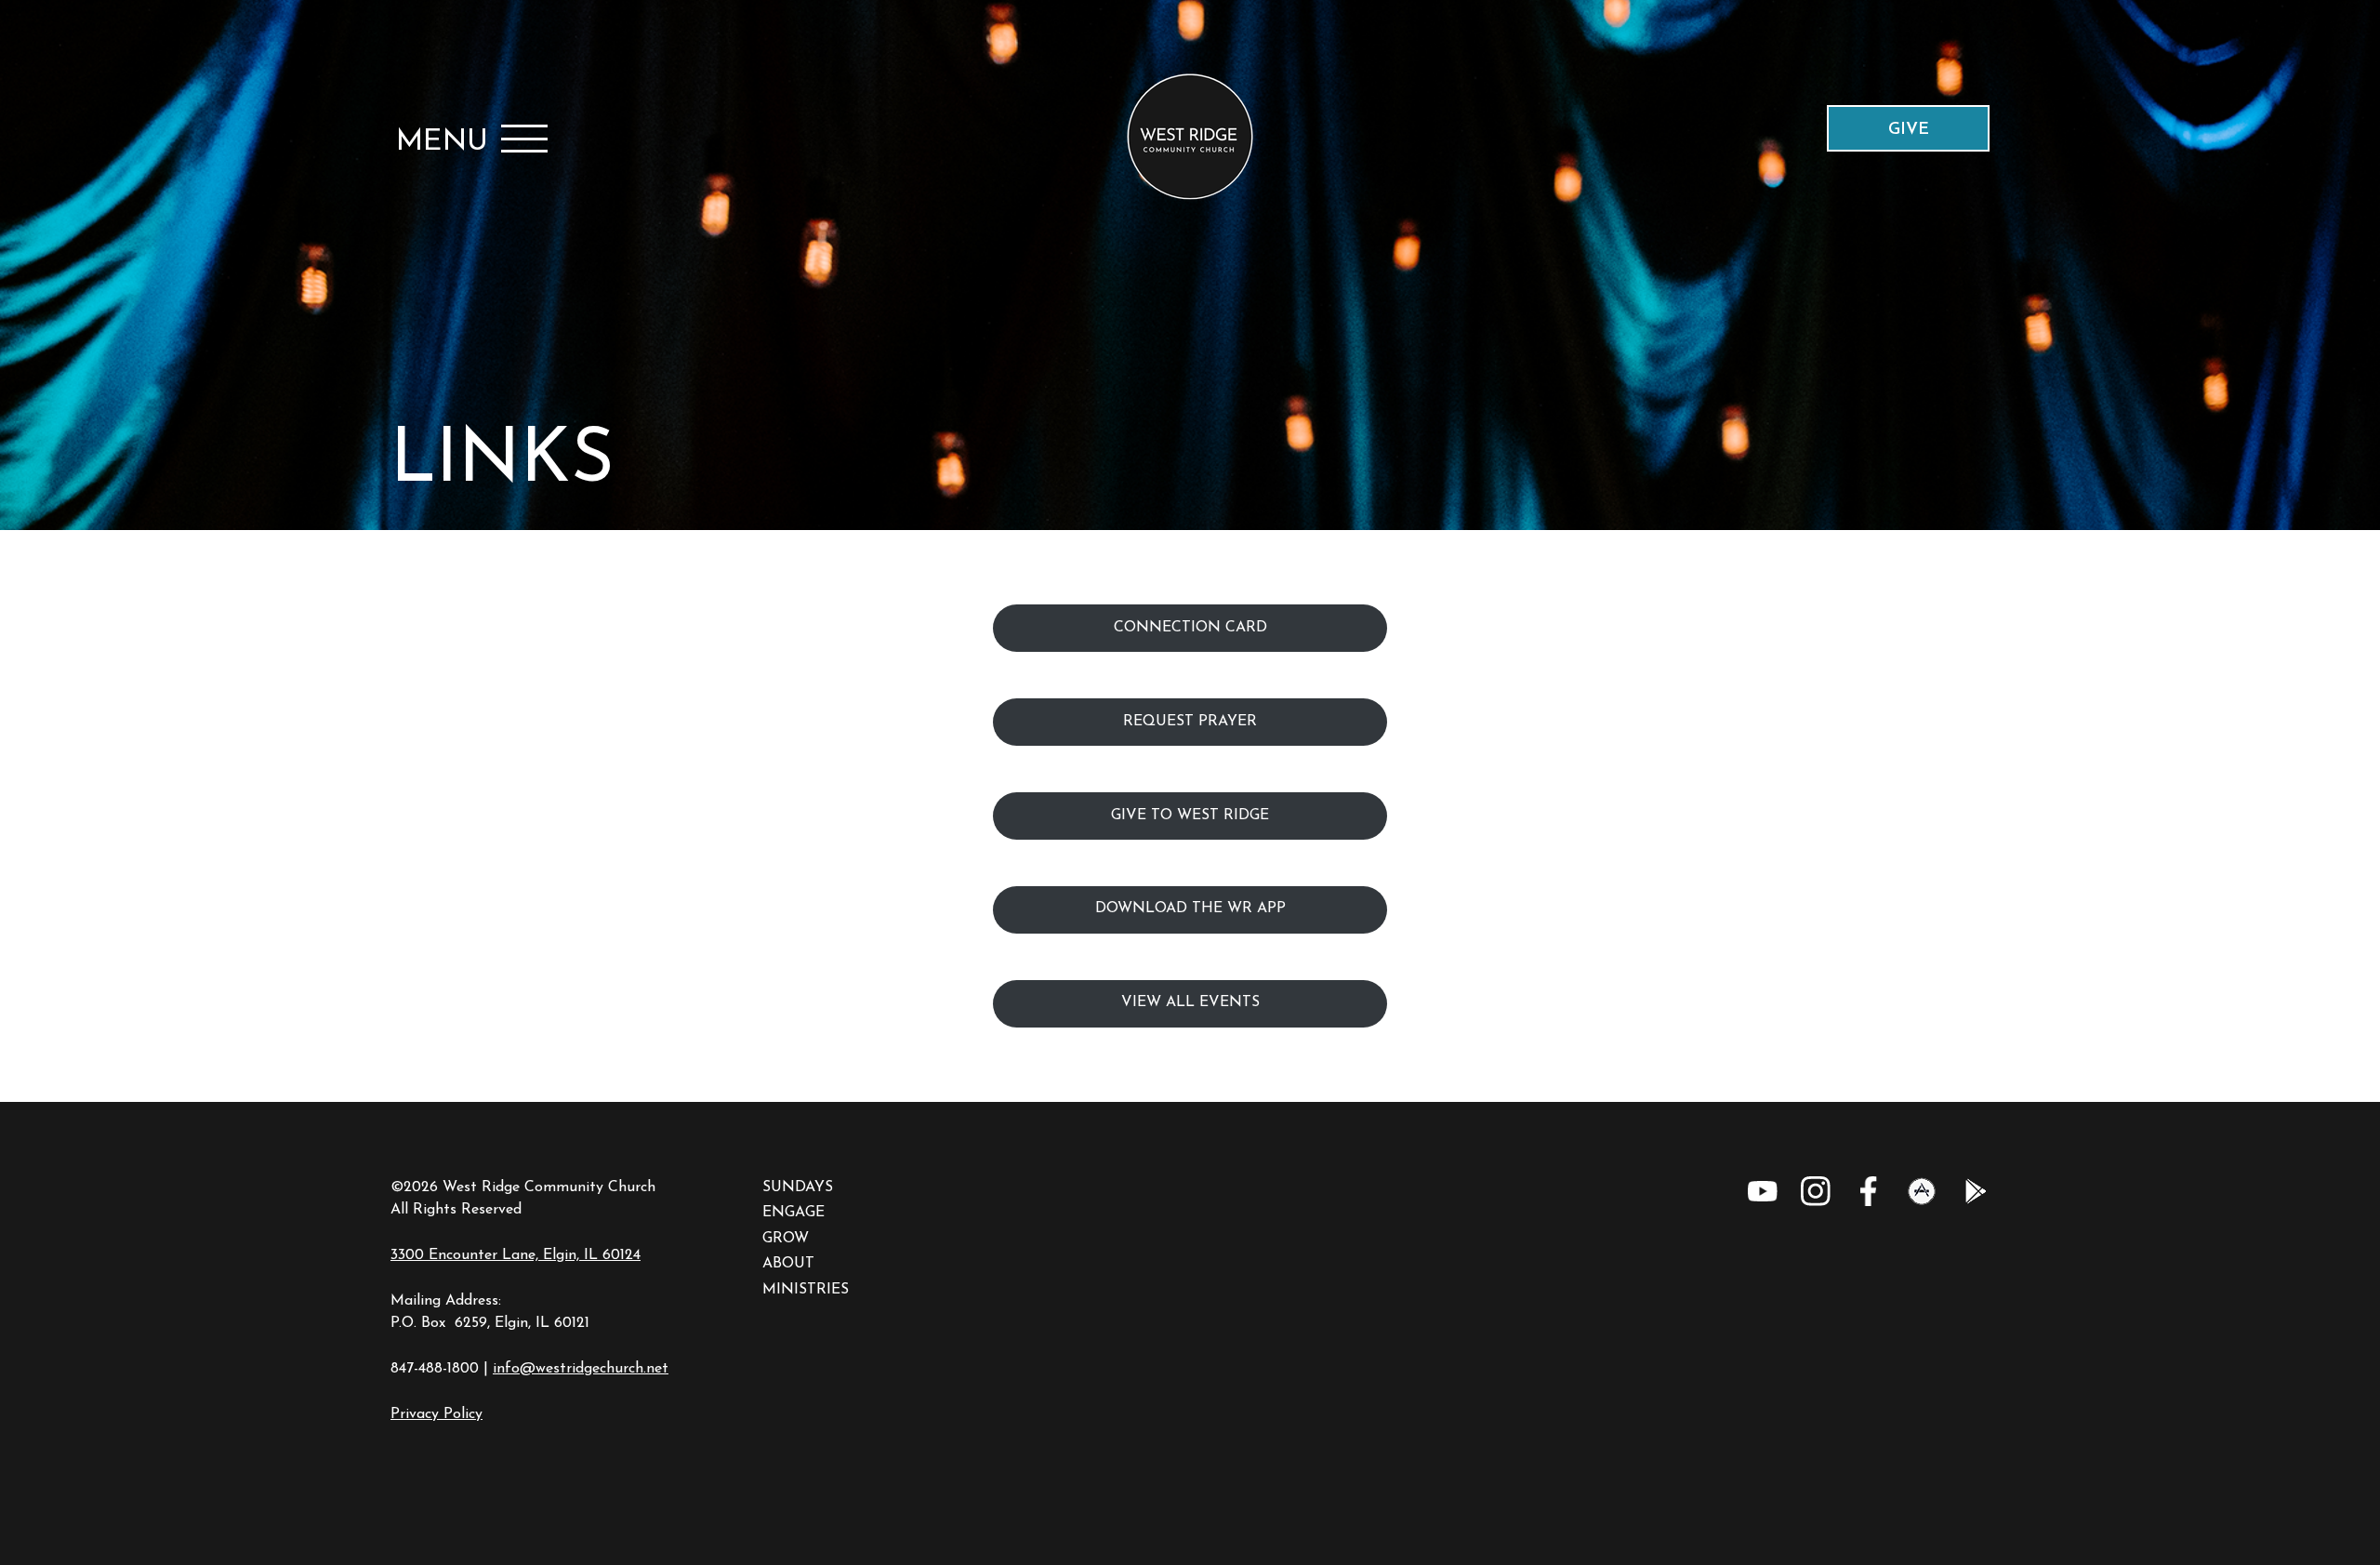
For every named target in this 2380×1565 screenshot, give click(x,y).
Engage (793, 1213)
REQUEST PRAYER (1190, 722)
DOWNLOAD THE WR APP (1190, 908)
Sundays (798, 1187)
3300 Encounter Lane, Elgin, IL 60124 (516, 1255)
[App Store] (1922, 1191)
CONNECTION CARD (1190, 628)
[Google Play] (1975, 1191)
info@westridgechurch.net (581, 1369)
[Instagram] (1816, 1191)
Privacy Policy (436, 1414)
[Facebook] (1869, 1191)
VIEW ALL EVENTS (1190, 1002)
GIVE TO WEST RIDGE (1190, 816)
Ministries (806, 1290)
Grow (786, 1239)
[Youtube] (1763, 1191)
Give (1909, 130)
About (788, 1264)
